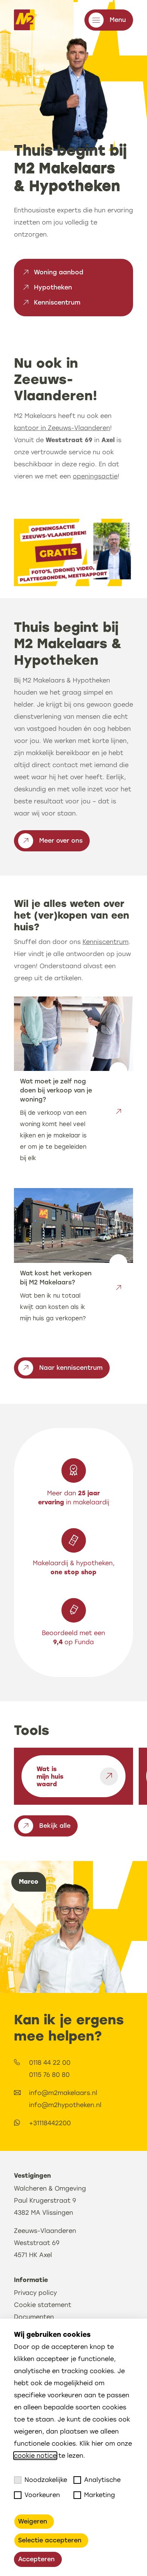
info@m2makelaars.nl (63, 2093)
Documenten (34, 2317)
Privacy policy (35, 2293)
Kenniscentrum (106, 942)
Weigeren (33, 2521)
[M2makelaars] (24, 20)
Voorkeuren (42, 2495)
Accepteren (36, 2559)
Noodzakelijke (46, 2480)
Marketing (100, 2495)
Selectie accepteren (50, 2540)
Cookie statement (43, 2305)
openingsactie (95, 476)
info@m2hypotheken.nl (65, 2105)
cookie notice (35, 2456)
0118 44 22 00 (50, 2063)
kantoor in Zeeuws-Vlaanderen (62, 428)
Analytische (102, 2480)
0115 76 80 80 (49, 2075)
